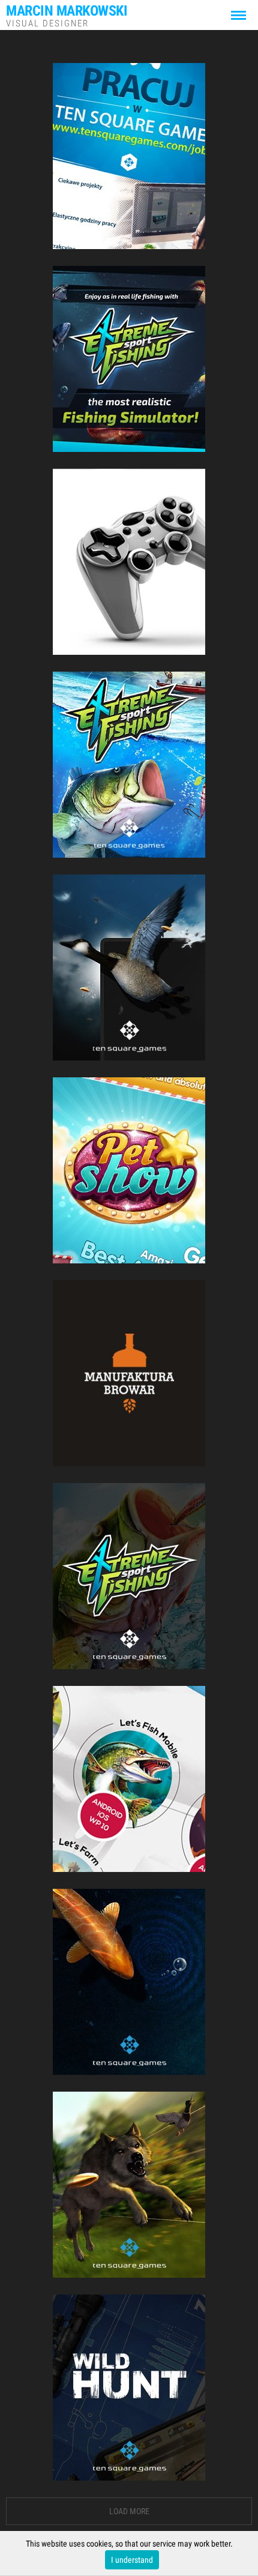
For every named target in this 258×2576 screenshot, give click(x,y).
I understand (132, 2560)
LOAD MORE (129, 2511)
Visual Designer (67, 15)
